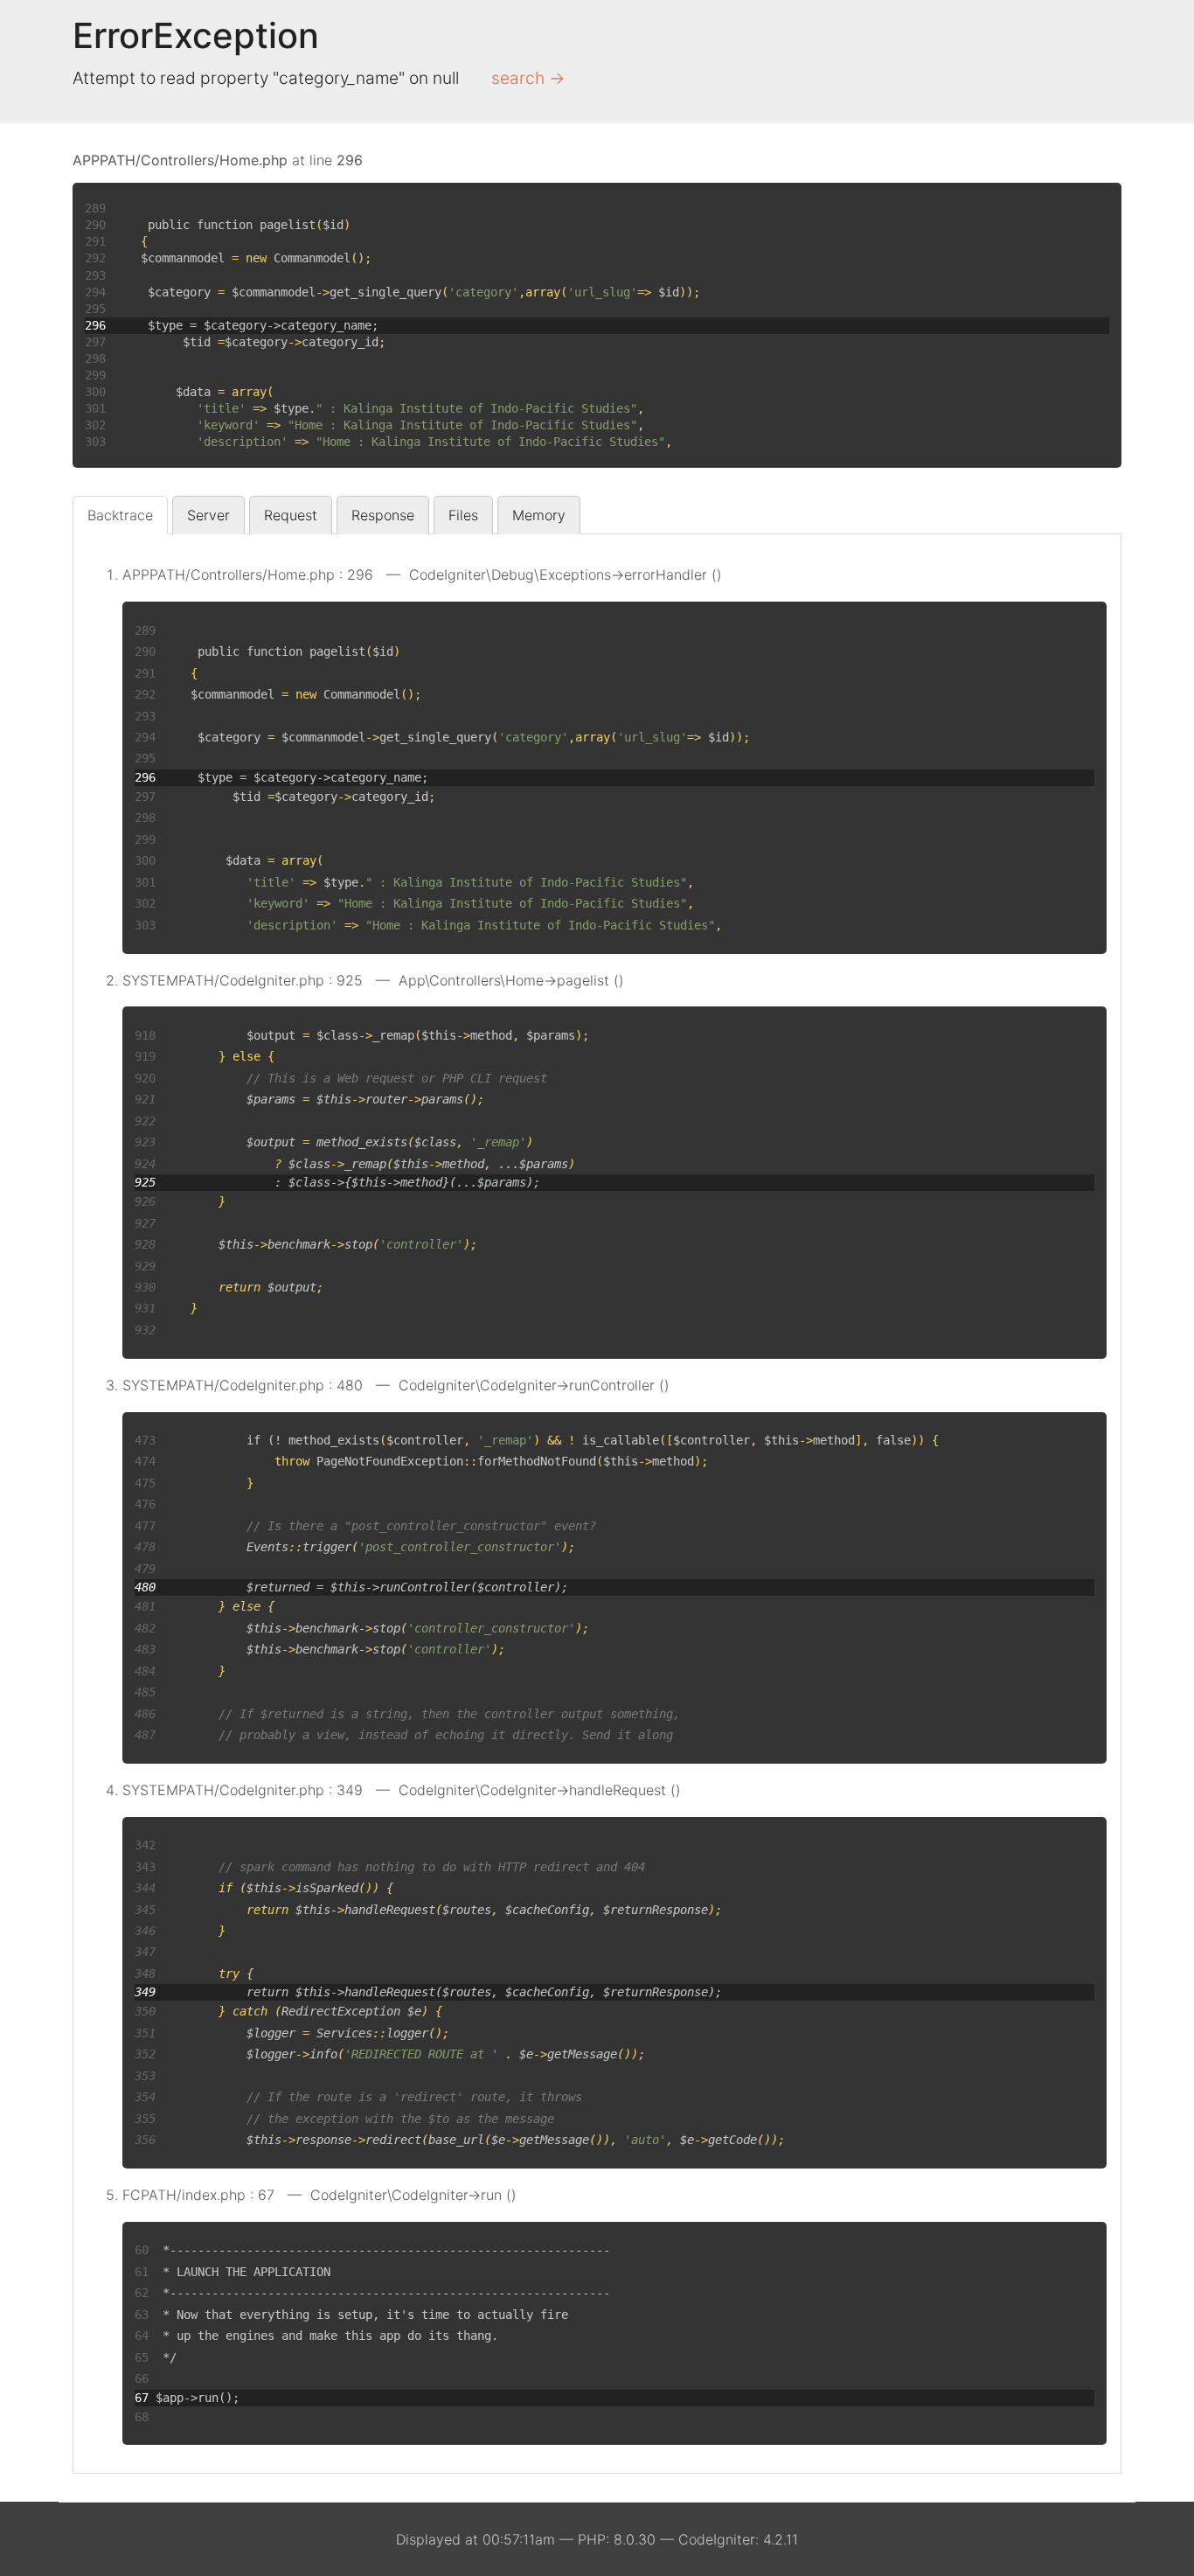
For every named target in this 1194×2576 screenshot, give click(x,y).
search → (528, 78)
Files (463, 515)
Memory (539, 515)
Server (208, 515)
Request (291, 515)
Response (383, 515)
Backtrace (120, 515)
